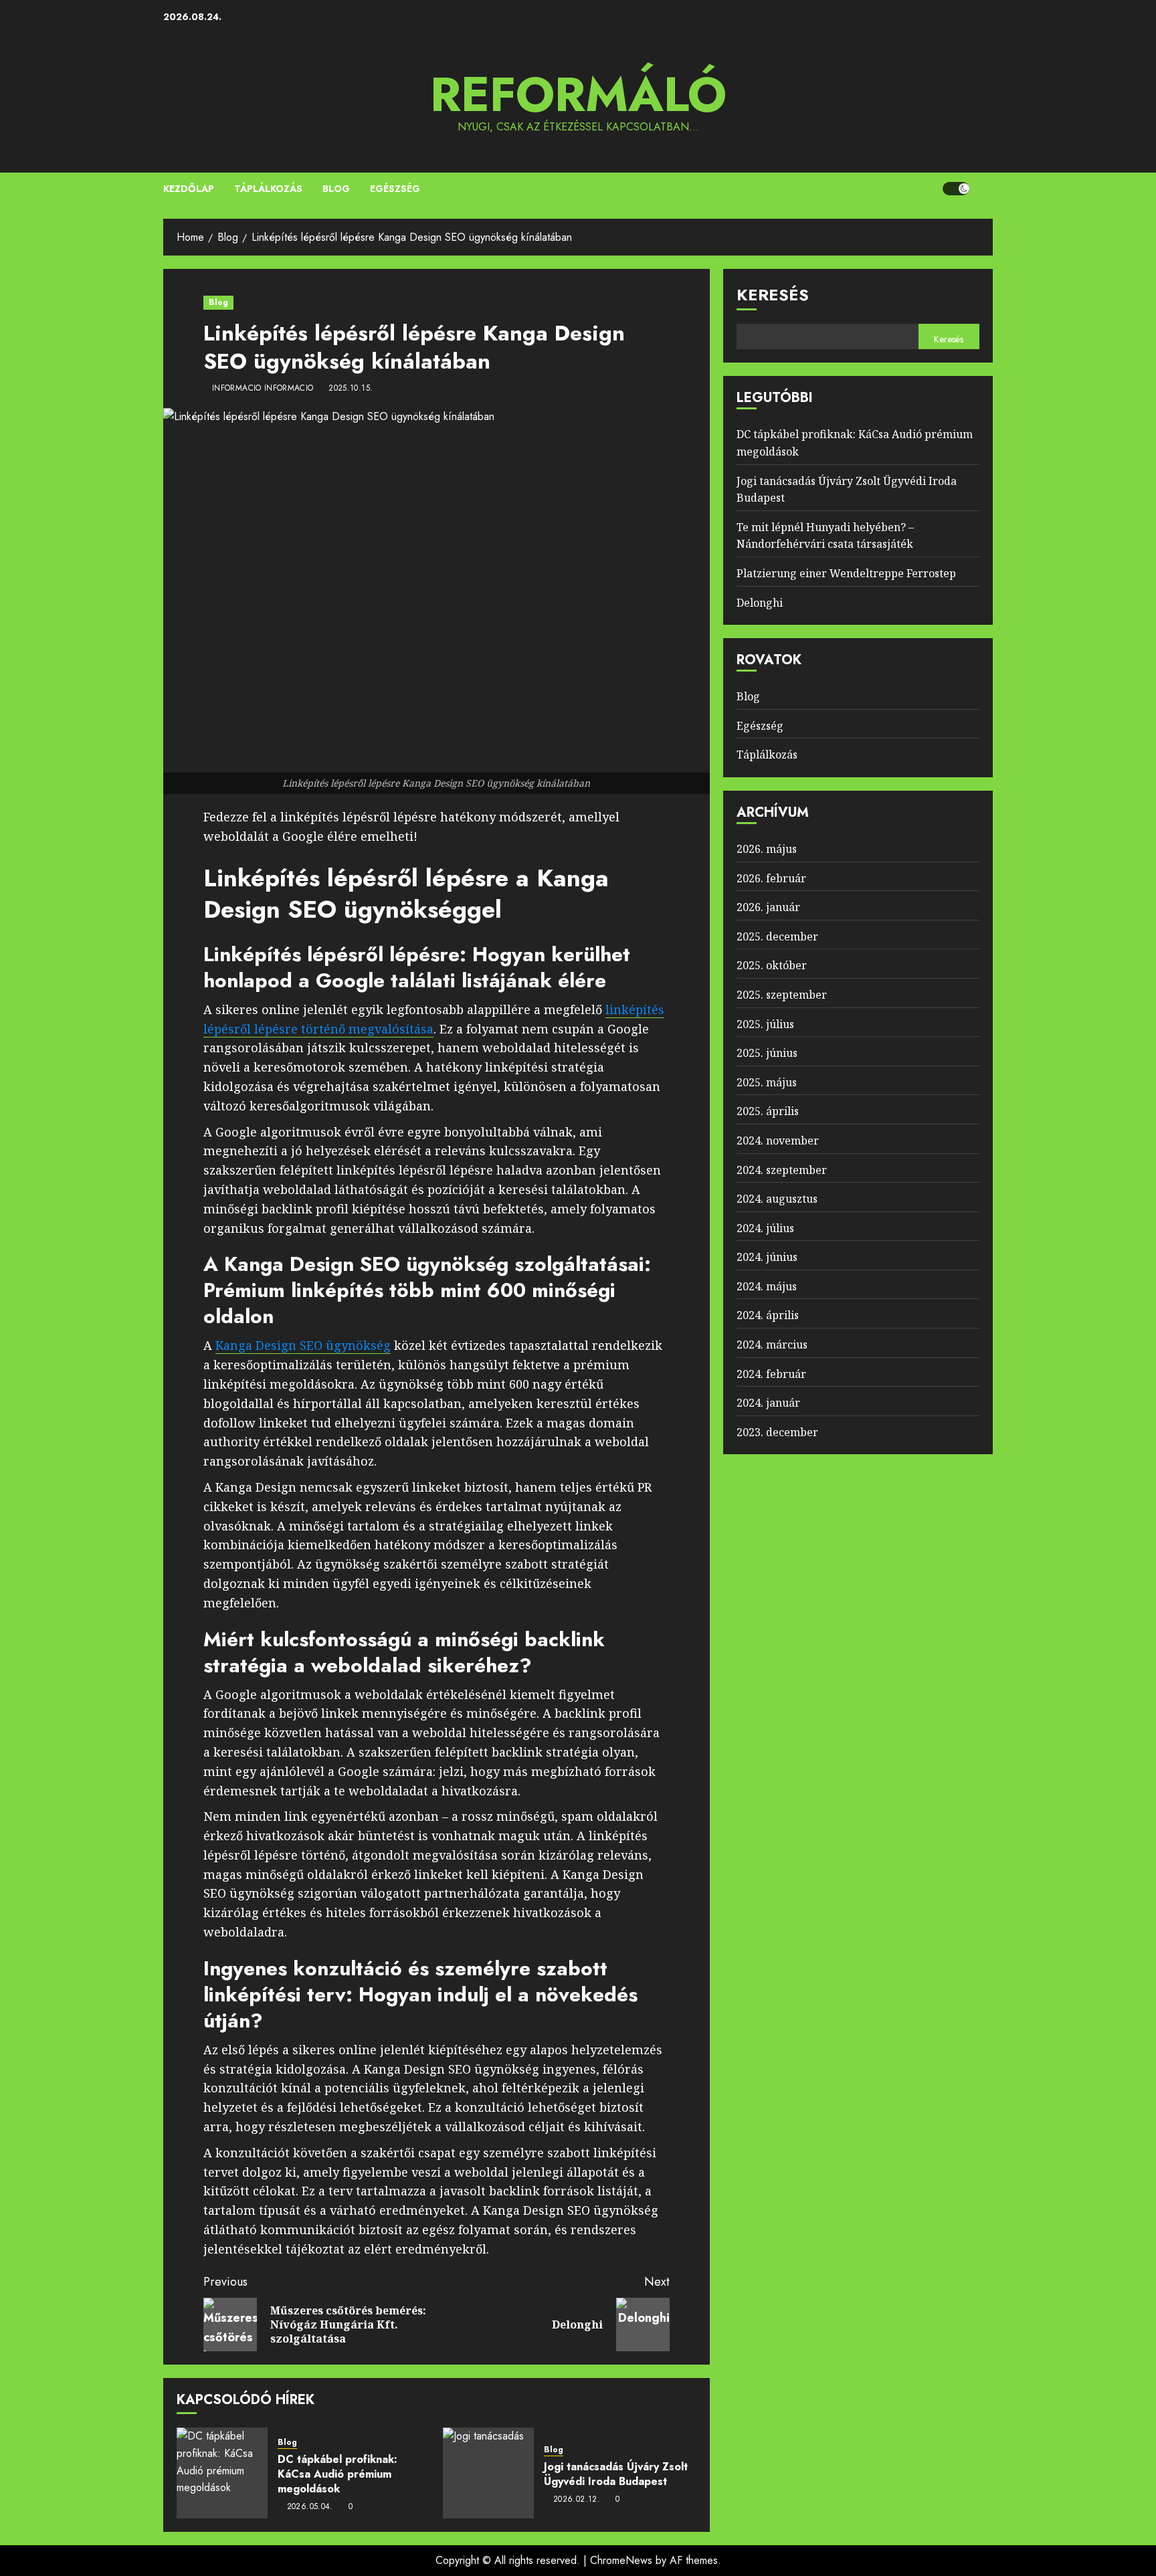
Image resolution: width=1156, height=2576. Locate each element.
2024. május (767, 1286)
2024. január (768, 1403)
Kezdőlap (189, 189)
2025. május (767, 1082)
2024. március (772, 1345)
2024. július (765, 1228)
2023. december (777, 1432)
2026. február (771, 878)
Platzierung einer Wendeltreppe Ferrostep (846, 573)
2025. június (767, 1053)
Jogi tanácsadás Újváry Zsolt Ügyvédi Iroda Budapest (616, 2474)
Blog (336, 189)
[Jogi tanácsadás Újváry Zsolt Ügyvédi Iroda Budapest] (488, 2473)
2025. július (765, 1024)
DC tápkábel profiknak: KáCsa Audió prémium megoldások (338, 2474)
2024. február (771, 1374)
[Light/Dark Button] (956, 189)
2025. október (772, 965)
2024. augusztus (777, 1199)
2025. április (768, 1111)
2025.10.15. (351, 389)
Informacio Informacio (263, 389)
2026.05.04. (310, 2507)
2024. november (778, 1141)
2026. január (768, 907)
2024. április (768, 1316)
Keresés (773, 295)
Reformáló (578, 94)
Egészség (395, 189)
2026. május (767, 849)
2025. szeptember (782, 995)
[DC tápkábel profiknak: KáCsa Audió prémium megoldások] (222, 2473)
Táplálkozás (268, 189)
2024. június (767, 1257)
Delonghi (760, 603)
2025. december (777, 936)
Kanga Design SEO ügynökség (303, 1345)
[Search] (984, 189)
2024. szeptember (782, 1170)
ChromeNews (621, 2560)
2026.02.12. (577, 2500)
